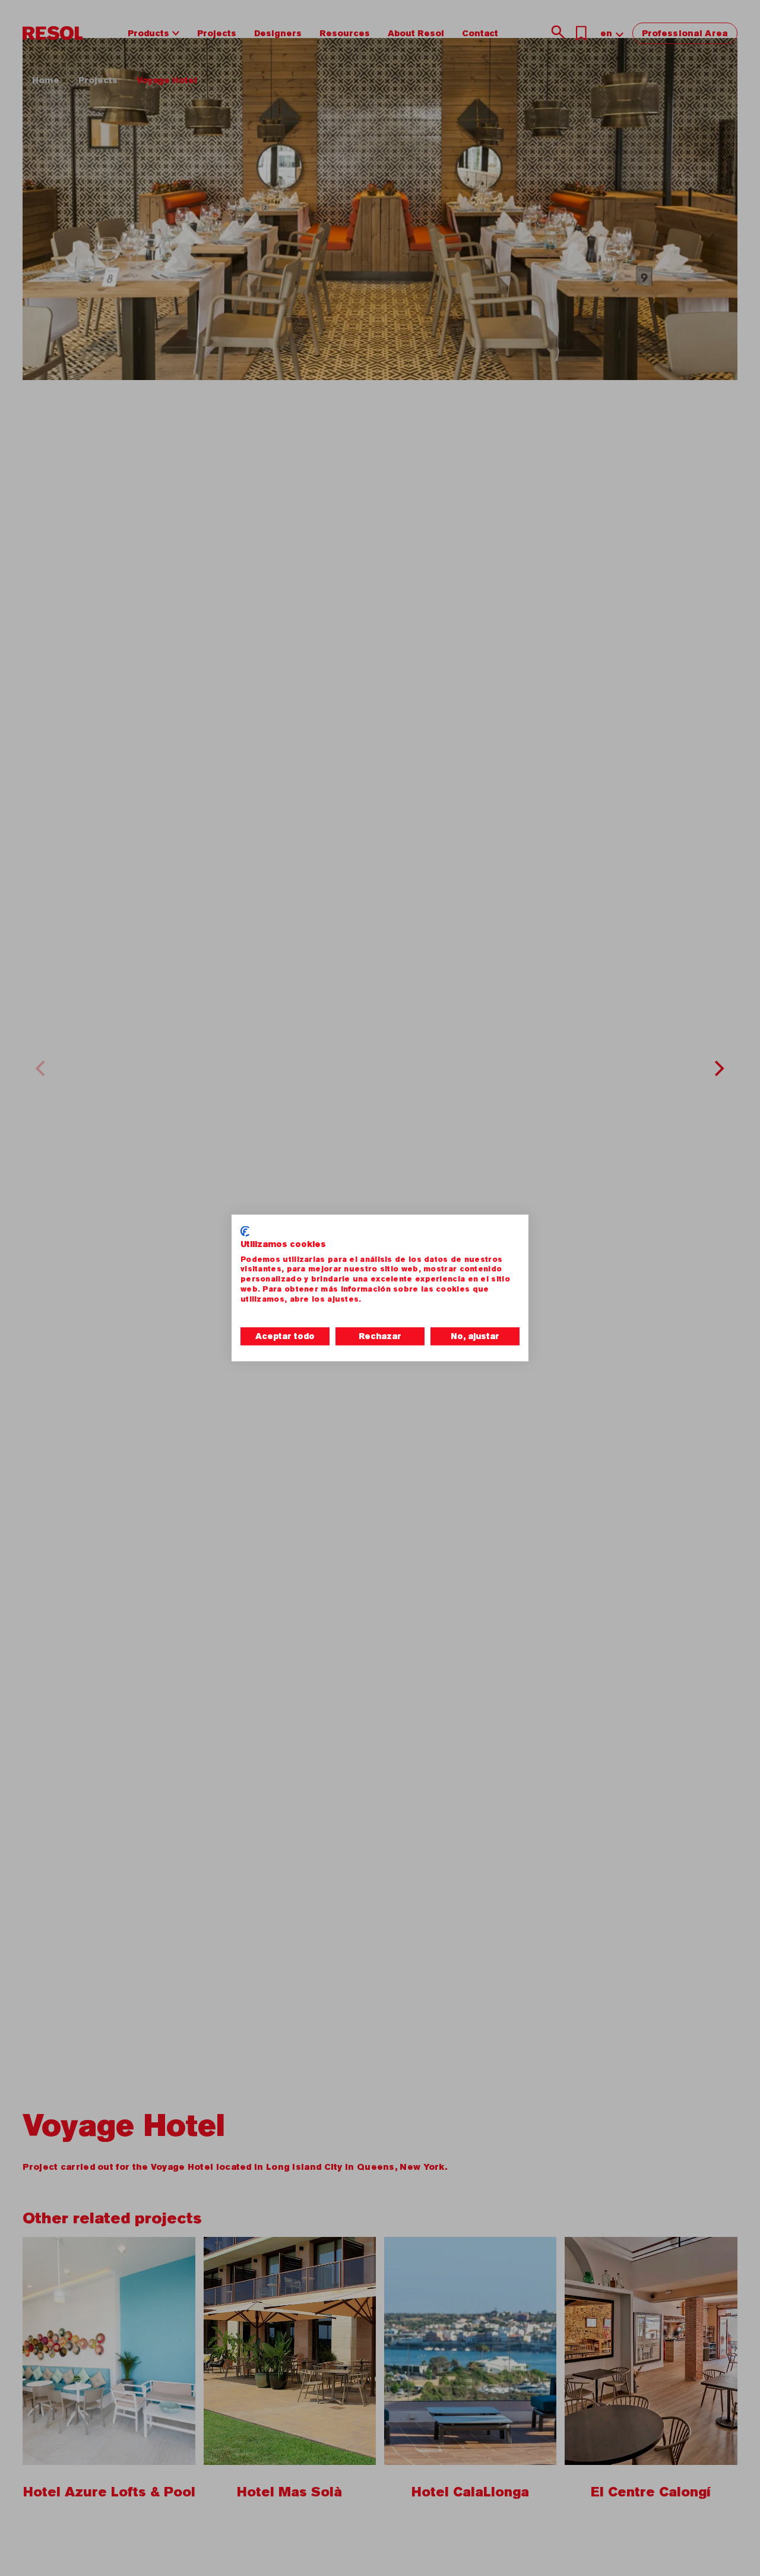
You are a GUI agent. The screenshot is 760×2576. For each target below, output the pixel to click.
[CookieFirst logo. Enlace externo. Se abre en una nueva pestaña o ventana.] (245, 1231)
